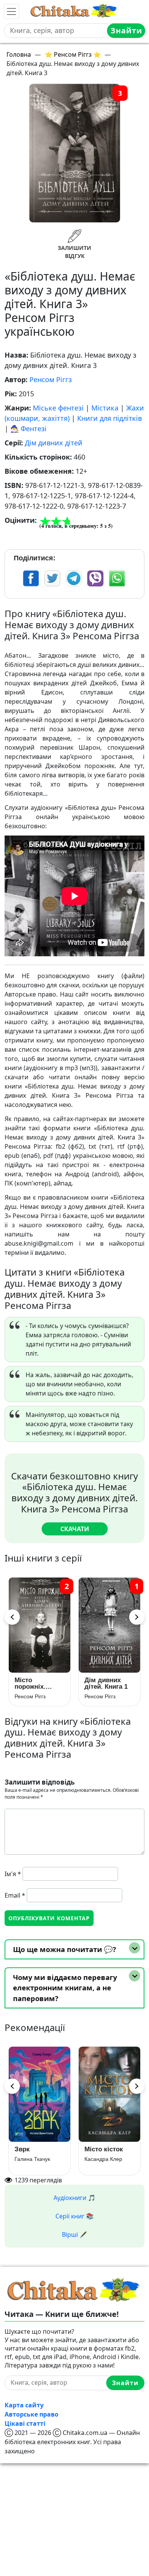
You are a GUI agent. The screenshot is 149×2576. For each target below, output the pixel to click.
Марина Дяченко (36, 2166)
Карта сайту (24, 2405)
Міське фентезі (58, 408)
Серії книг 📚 (74, 2216)
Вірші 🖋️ (74, 2235)
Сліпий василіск (98, 2152)
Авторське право (32, 2414)
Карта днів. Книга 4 (102, 1683)
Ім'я (13, 1874)
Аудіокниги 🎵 (74, 2198)
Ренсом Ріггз (51, 379)
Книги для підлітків (109, 418)
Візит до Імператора (32, 2152)
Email (15, 1895)
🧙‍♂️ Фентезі (28, 429)
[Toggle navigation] (11, 11)
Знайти (126, 30)
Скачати (75, 1529)
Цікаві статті (25, 2423)
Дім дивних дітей (54, 443)
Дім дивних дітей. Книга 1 (36, 1683)
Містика (105, 408)
